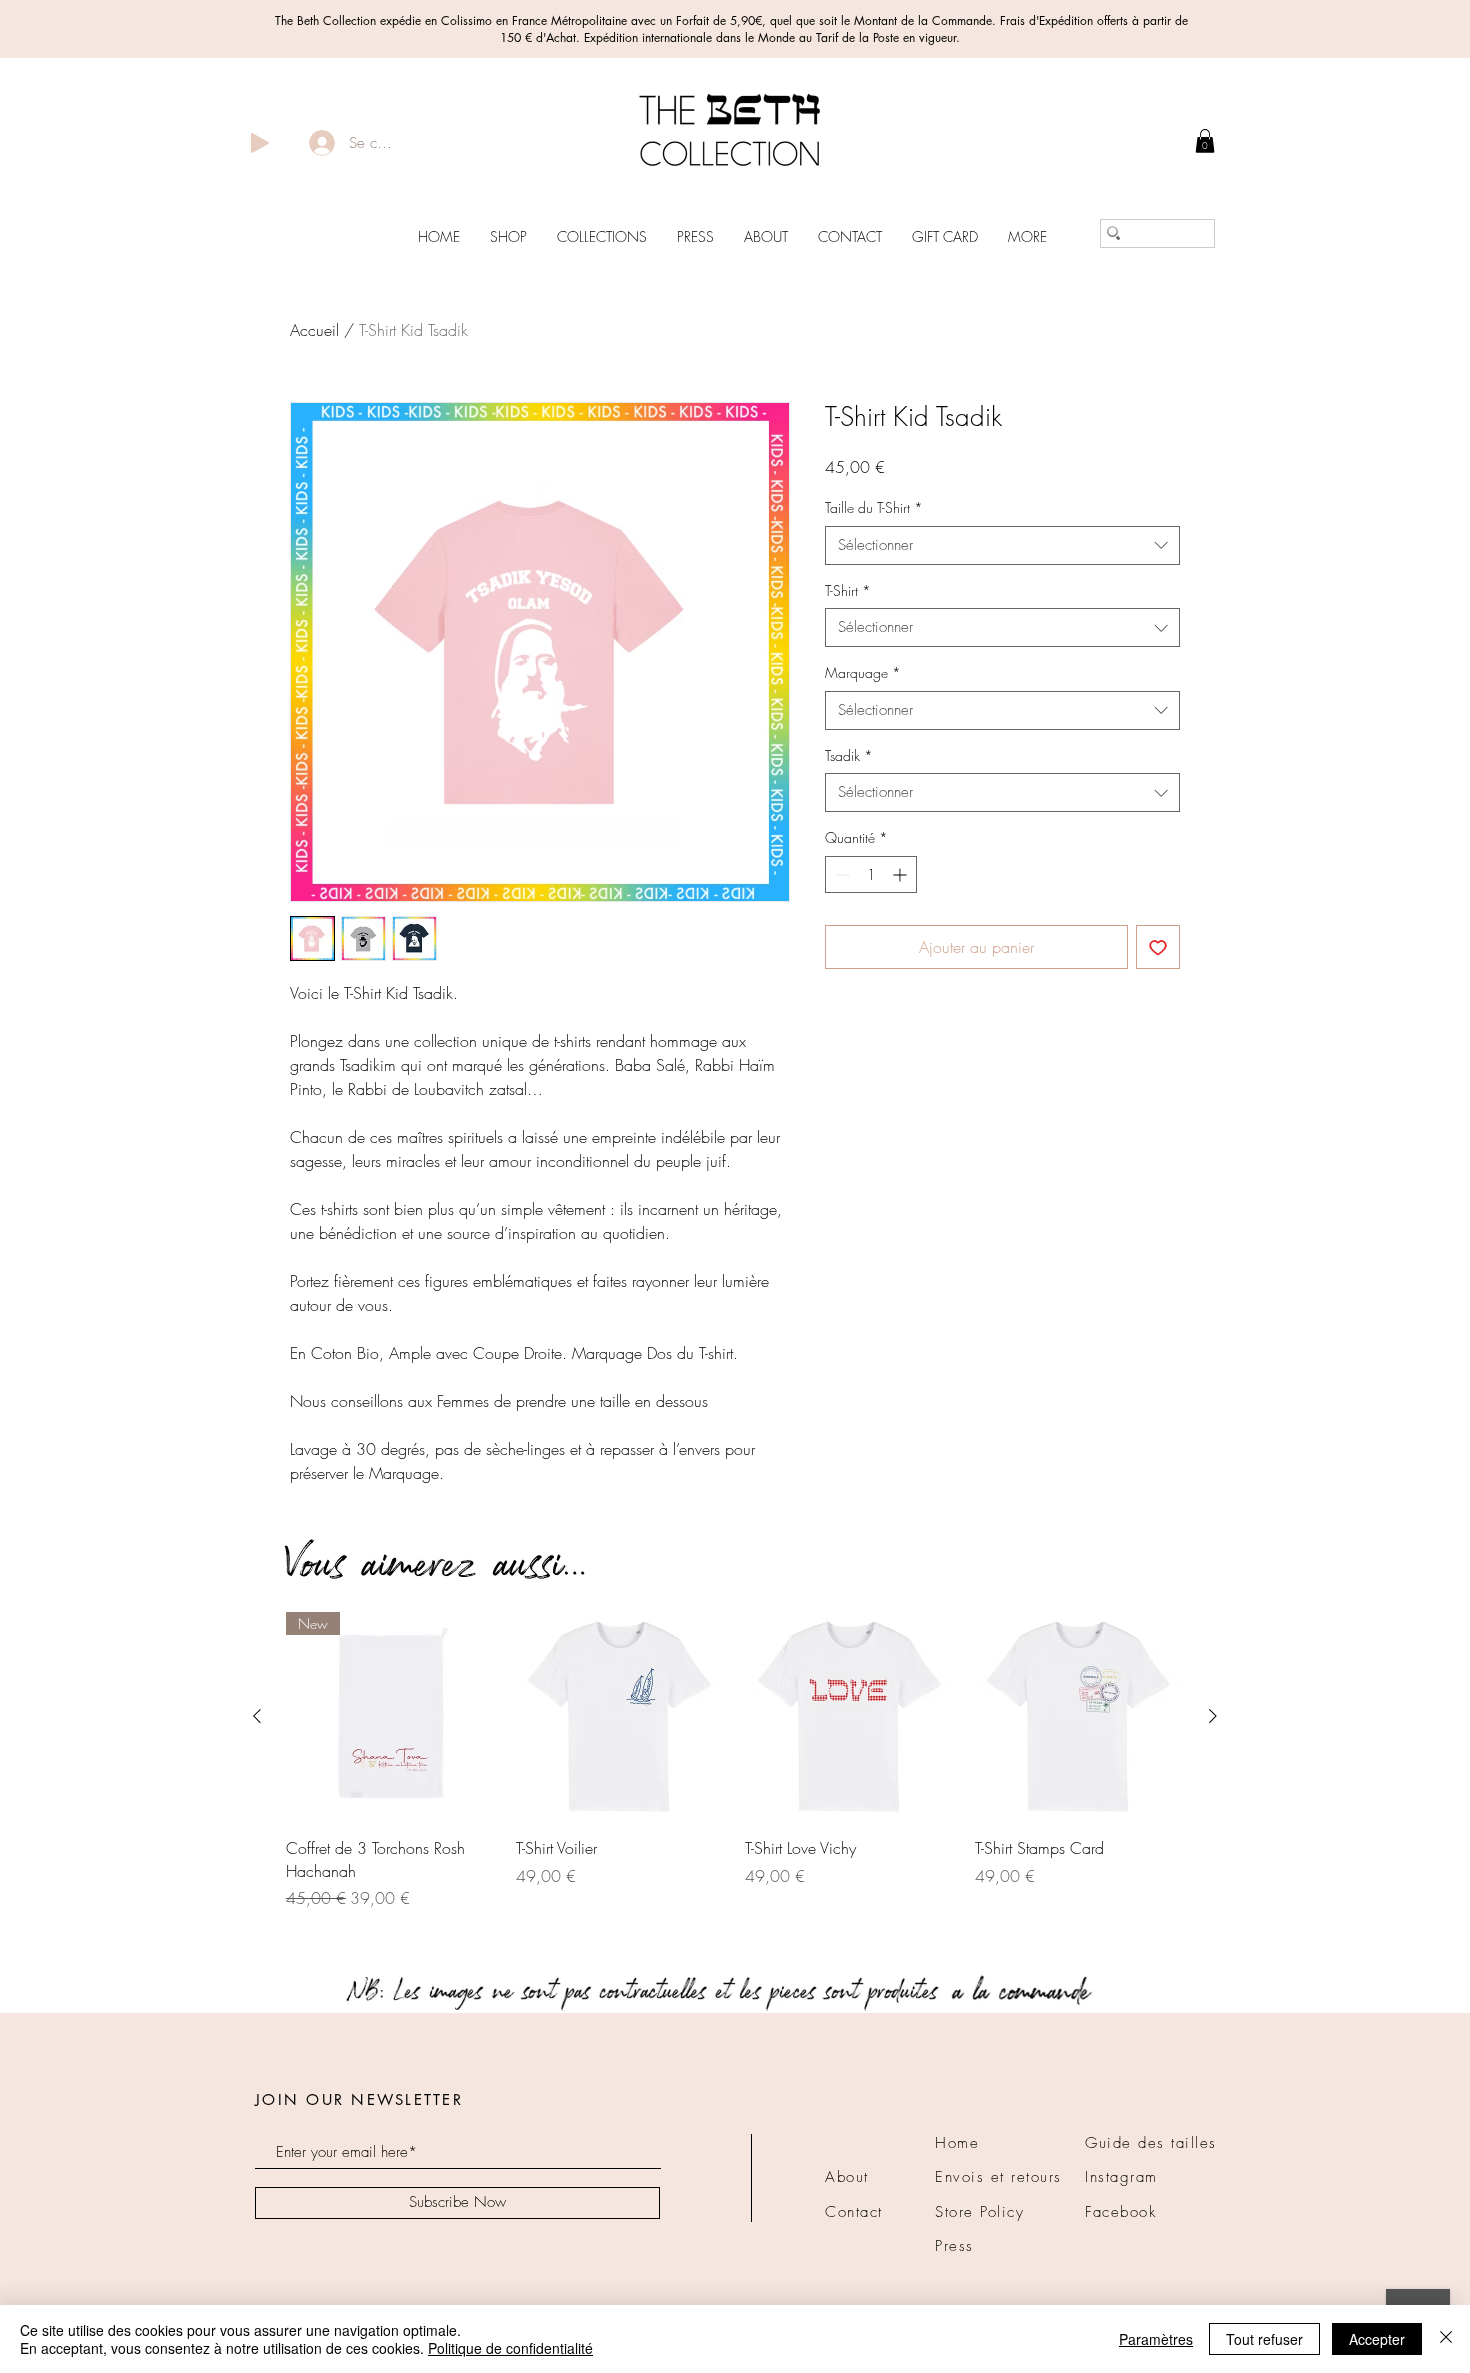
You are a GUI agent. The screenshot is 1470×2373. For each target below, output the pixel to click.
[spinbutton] (871, 874)
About (847, 2177)
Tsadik (849, 755)
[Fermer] (1446, 2339)
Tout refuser (1264, 2339)
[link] (1205, 141)
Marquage (863, 672)
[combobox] (1002, 545)
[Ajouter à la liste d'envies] (1158, 947)
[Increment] (901, 874)
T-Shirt (848, 590)
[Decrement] (840, 874)
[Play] (260, 143)
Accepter (1377, 2339)
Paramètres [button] (1156, 2339)
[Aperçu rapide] (621, 1717)
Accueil (314, 330)
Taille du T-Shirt (874, 507)
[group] (735, 1772)
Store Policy (979, 2212)
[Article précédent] (257, 1716)
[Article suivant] (1213, 1716)
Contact (854, 2212)
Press (954, 2246)
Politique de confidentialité (510, 2348)
